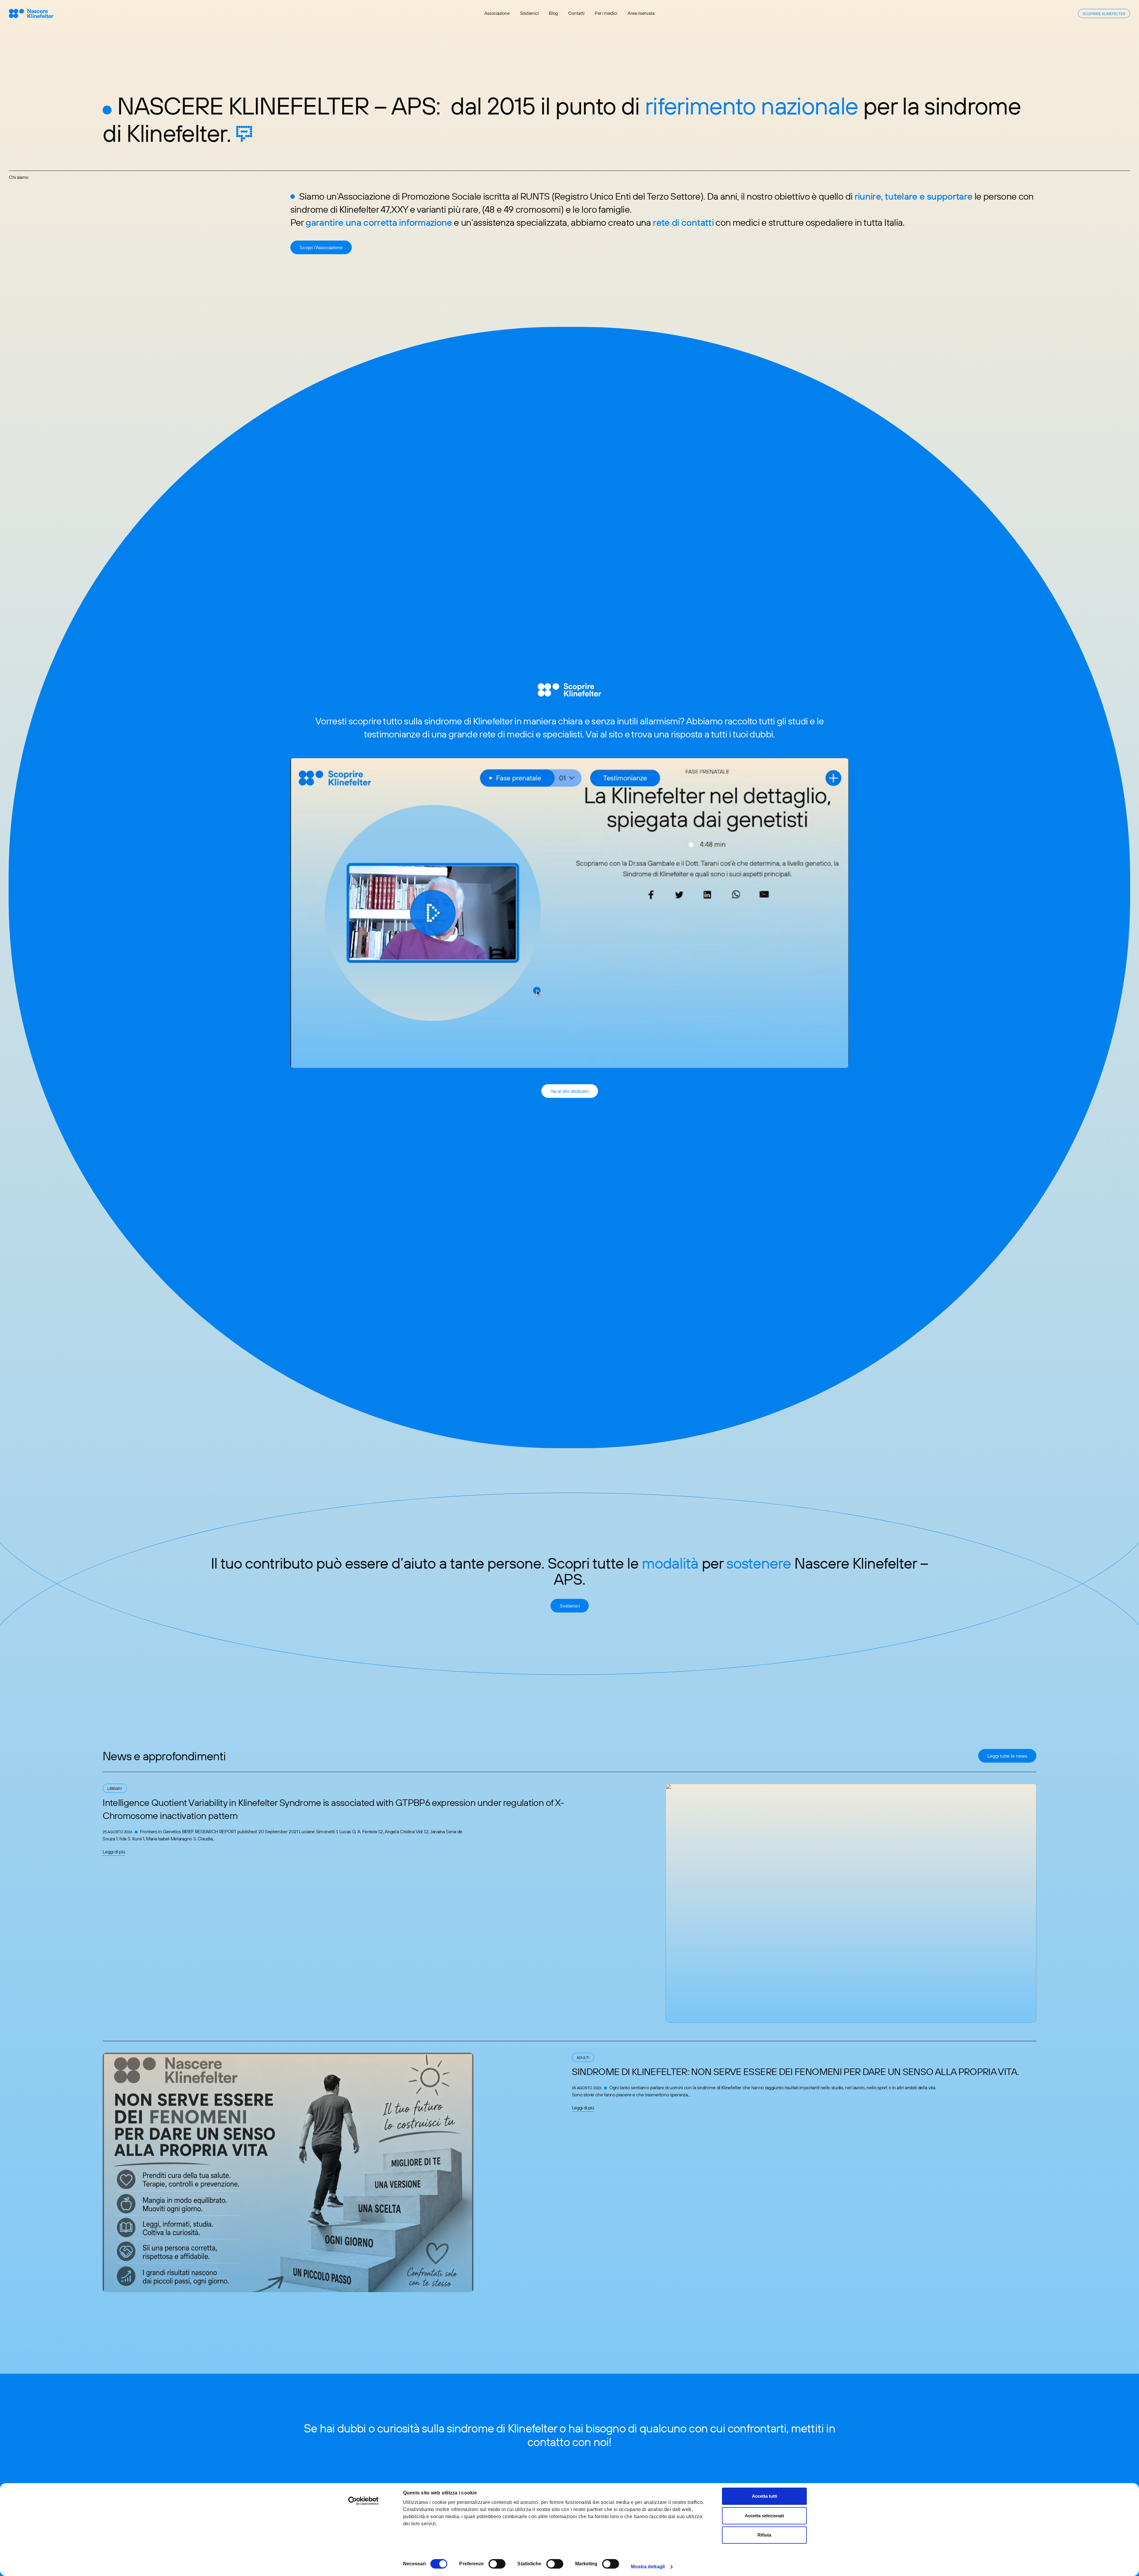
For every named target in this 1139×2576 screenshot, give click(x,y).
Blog (553, 13)
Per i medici (606, 13)
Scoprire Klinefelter (1104, 14)
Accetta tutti (765, 2496)
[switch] (497, 2564)
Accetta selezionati (764, 2516)
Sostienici (529, 13)
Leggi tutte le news (1007, 1756)
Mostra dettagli (648, 2567)
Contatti (576, 13)
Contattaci (570, 2467)
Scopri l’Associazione (321, 247)
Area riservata (641, 13)
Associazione (497, 13)
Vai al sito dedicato (570, 1091)
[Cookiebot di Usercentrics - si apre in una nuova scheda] (364, 2501)
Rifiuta (764, 2535)
